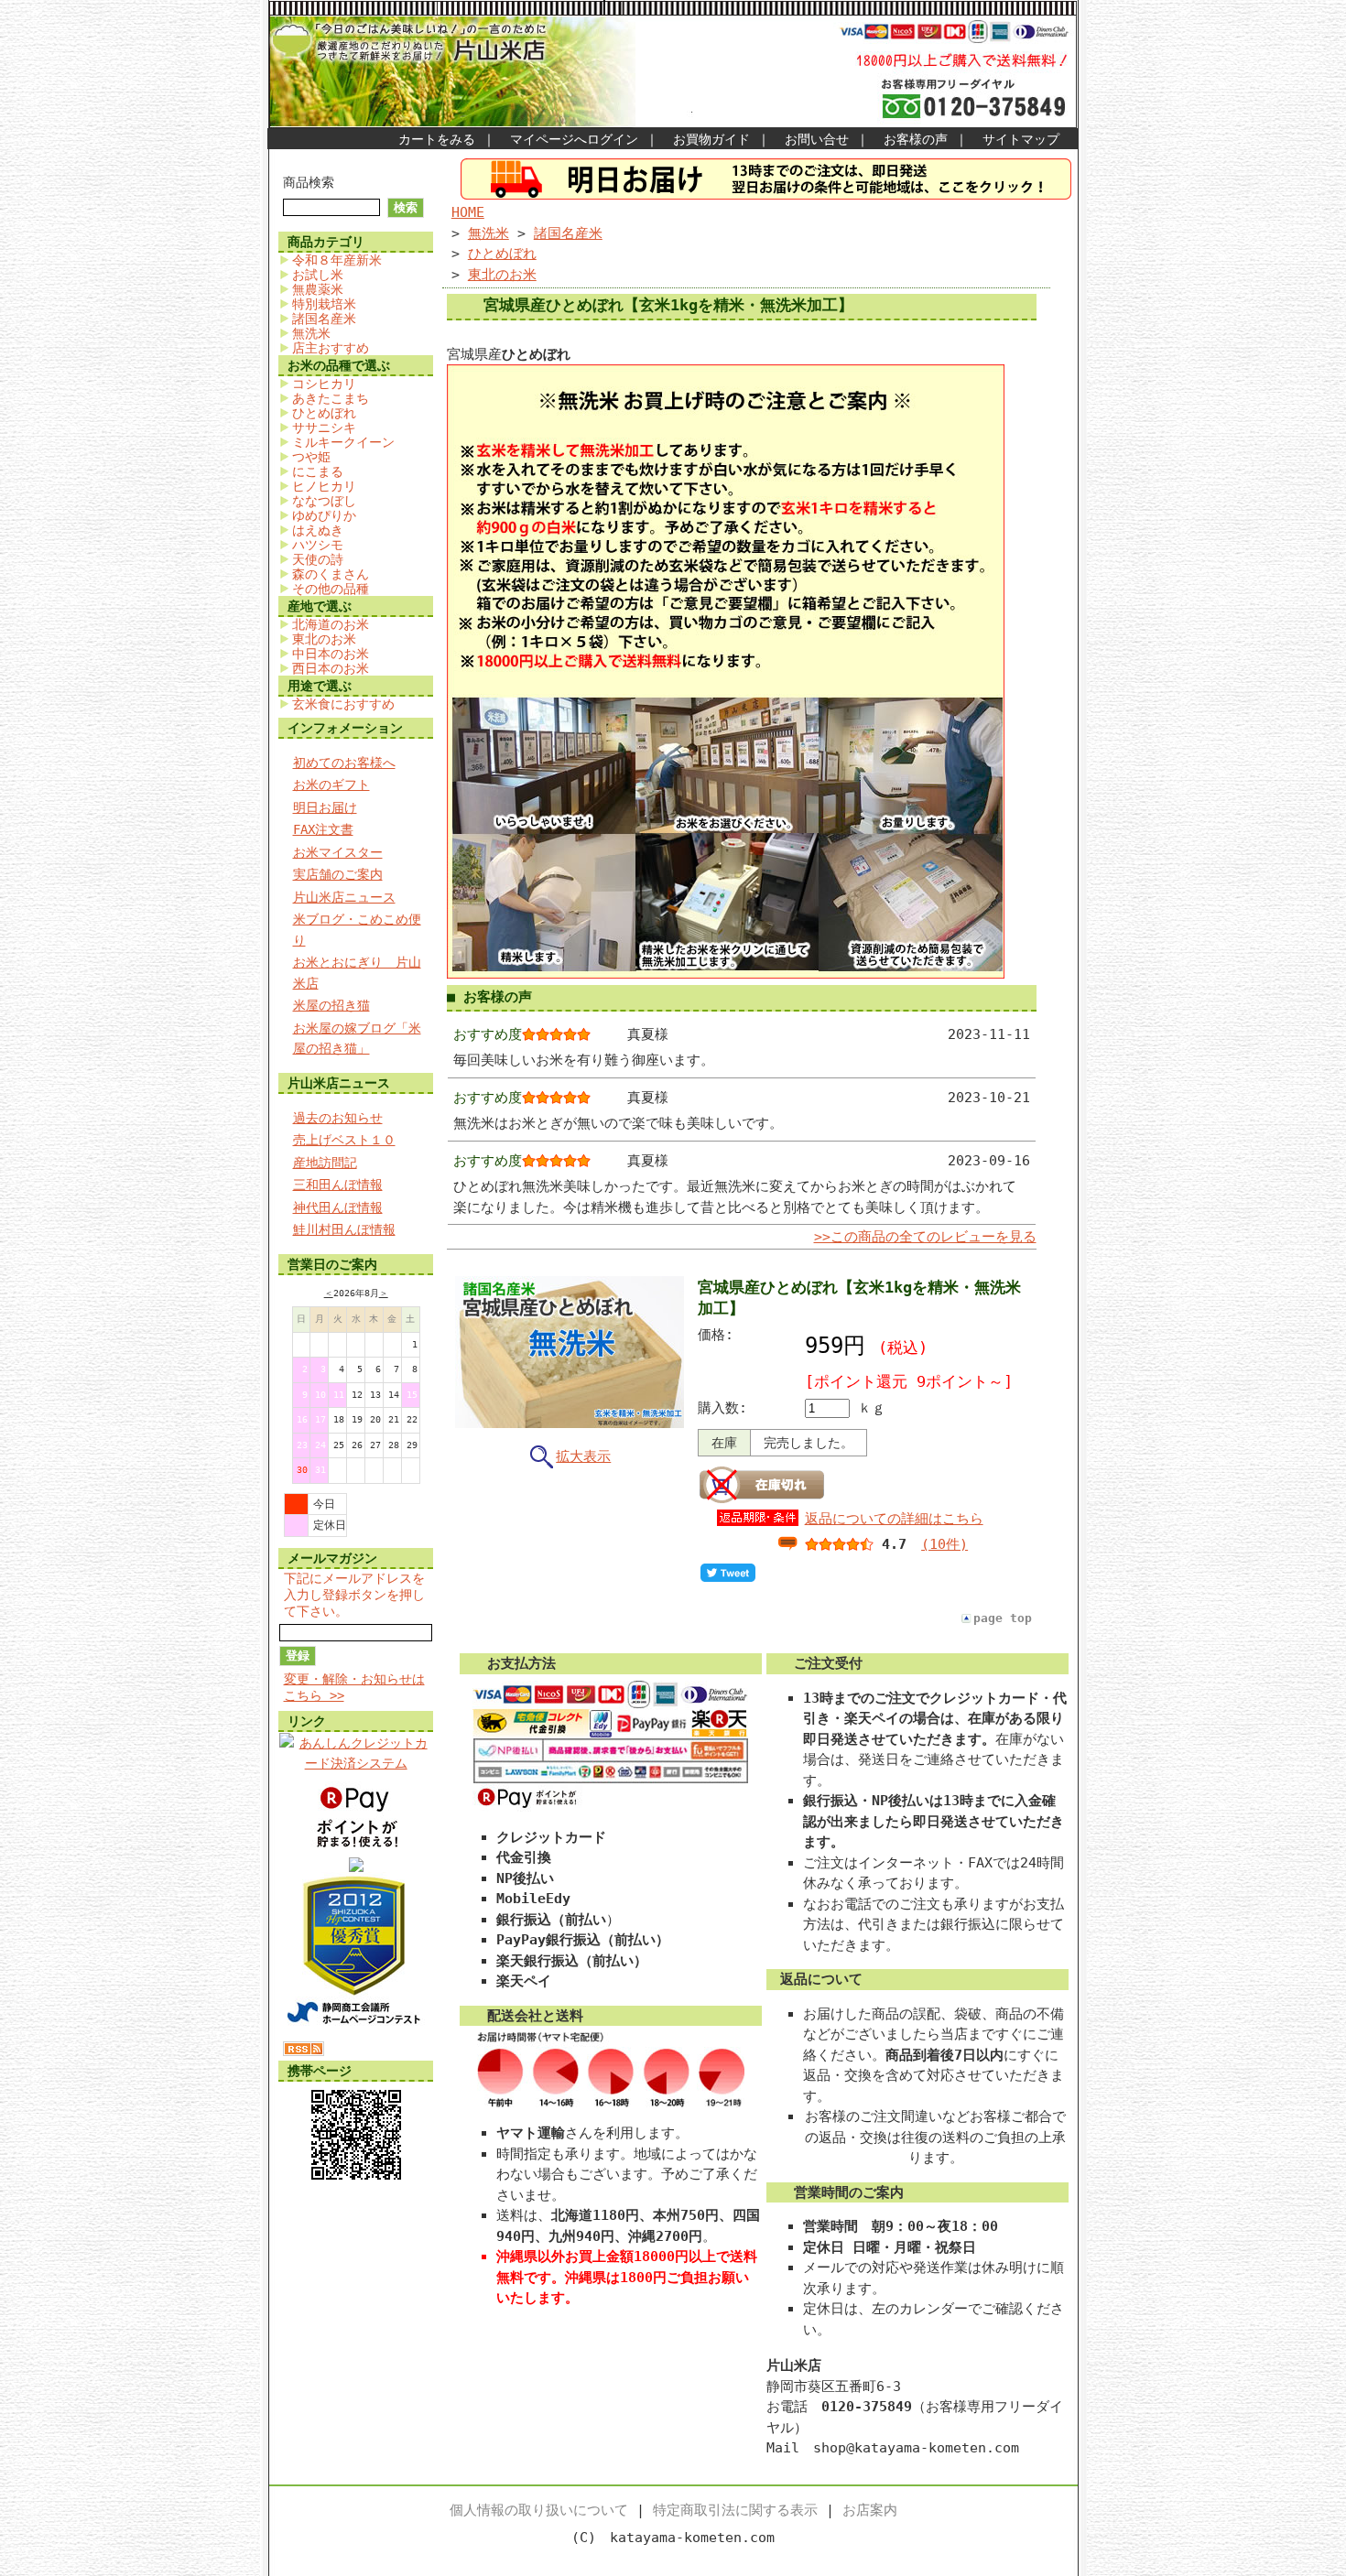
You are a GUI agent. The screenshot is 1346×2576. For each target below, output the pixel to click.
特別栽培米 (324, 304)
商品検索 (309, 182)
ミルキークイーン (343, 442)
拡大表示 (583, 1456)
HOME (468, 212)
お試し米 (318, 275)
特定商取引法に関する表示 (735, 2510)
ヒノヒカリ (324, 486)
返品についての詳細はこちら (894, 1519)
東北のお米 (324, 639)
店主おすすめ (331, 348)
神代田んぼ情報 (338, 1207)
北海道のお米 (331, 624)
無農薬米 (318, 289)
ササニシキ (324, 428)
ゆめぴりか (324, 515)
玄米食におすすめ (343, 704)
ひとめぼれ (324, 413)
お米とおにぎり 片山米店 (357, 973)
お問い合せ (817, 139)
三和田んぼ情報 (338, 1185)
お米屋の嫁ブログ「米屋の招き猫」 (357, 1039)
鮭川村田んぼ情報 (344, 1229)
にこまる (318, 471)
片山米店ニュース (344, 897)
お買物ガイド (711, 139)
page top (1003, 1618)
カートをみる (437, 139)
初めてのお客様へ (344, 763)
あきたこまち (331, 398)
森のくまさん (331, 574)
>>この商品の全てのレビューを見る (925, 1237)
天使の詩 (318, 559)
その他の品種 (331, 589)
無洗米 (311, 333)
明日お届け (325, 807)
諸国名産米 (324, 319)
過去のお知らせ (338, 1118)
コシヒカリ (324, 384)
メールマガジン (332, 1558)
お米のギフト (331, 785)
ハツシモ (318, 545)
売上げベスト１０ (344, 1140)
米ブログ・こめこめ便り (357, 930)
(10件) (944, 1544)
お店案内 (870, 2510)
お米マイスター (338, 852)
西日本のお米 (331, 668)
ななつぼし (324, 501)
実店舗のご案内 (338, 874)
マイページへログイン (574, 139)
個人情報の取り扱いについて (539, 2510)
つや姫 (311, 457)
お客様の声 (916, 139)
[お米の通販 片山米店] (356, 1867)
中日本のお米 (331, 654)
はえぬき (318, 530)
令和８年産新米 (337, 260)
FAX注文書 (323, 829)
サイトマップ (1021, 139)
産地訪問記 (325, 1163)
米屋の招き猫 (331, 1005)
